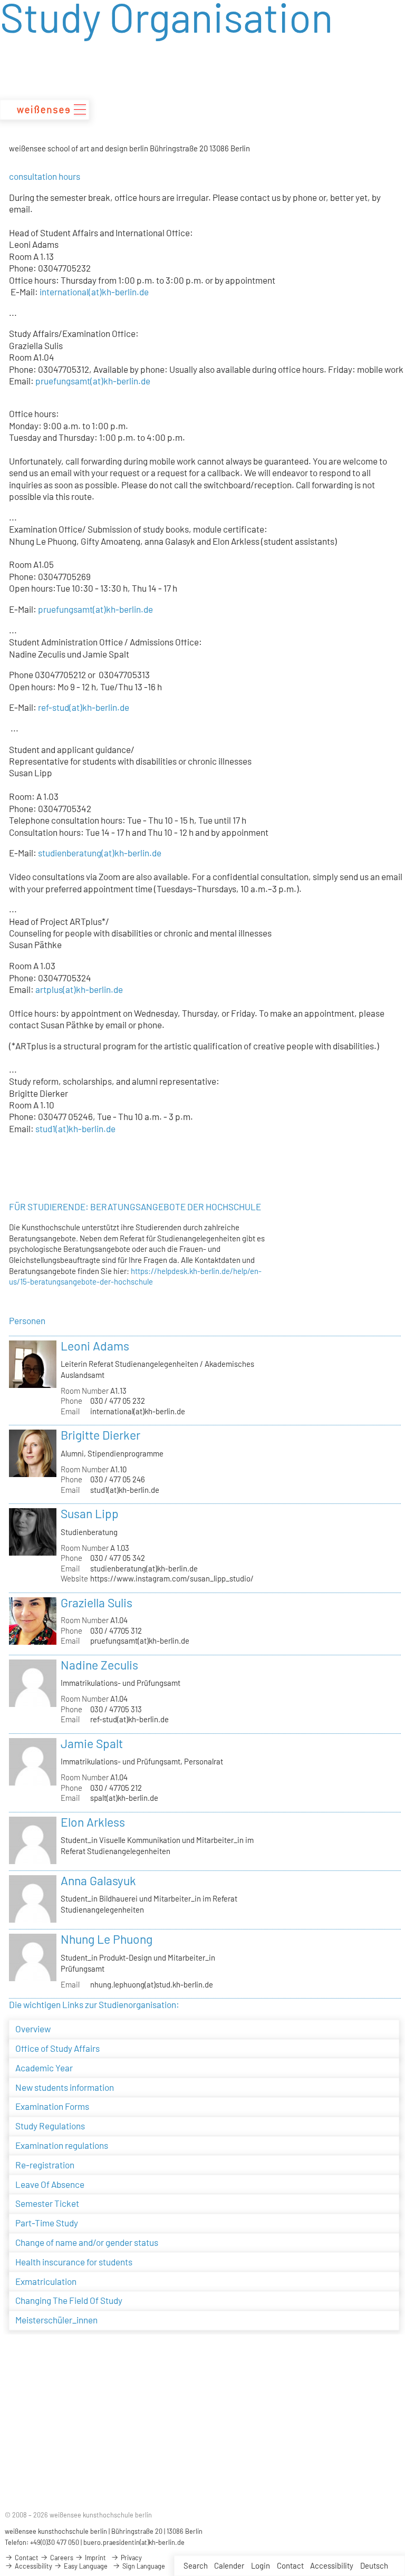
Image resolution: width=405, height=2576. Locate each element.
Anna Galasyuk (98, 1880)
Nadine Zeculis (99, 1665)
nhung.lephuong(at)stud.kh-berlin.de (152, 1984)
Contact (290, 2565)
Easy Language (85, 2566)
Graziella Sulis (97, 1603)
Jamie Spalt (92, 1743)
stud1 (45, 1128)
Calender (229, 2565)
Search (196, 2565)
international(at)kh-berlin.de (94, 292)
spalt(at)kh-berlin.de (124, 1798)
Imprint (95, 2558)
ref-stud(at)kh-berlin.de (129, 1719)
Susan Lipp (90, 1513)
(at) (76, 707)
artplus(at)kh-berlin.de (79, 989)
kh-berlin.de (106, 707)
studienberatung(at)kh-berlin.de (144, 1568)
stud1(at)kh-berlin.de (125, 1490)
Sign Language (143, 2566)
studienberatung (69, 853)
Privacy (131, 2558)
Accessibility (332, 2565)
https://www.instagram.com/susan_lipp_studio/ (172, 1578)
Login (261, 2565)
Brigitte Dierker (100, 1435)
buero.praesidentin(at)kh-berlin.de (134, 2542)
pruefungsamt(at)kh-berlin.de (93, 381)
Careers (61, 2558)
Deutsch (374, 2565)
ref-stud (54, 707)
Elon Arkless (93, 1822)
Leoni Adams (95, 1346)
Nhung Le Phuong (107, 1939)
